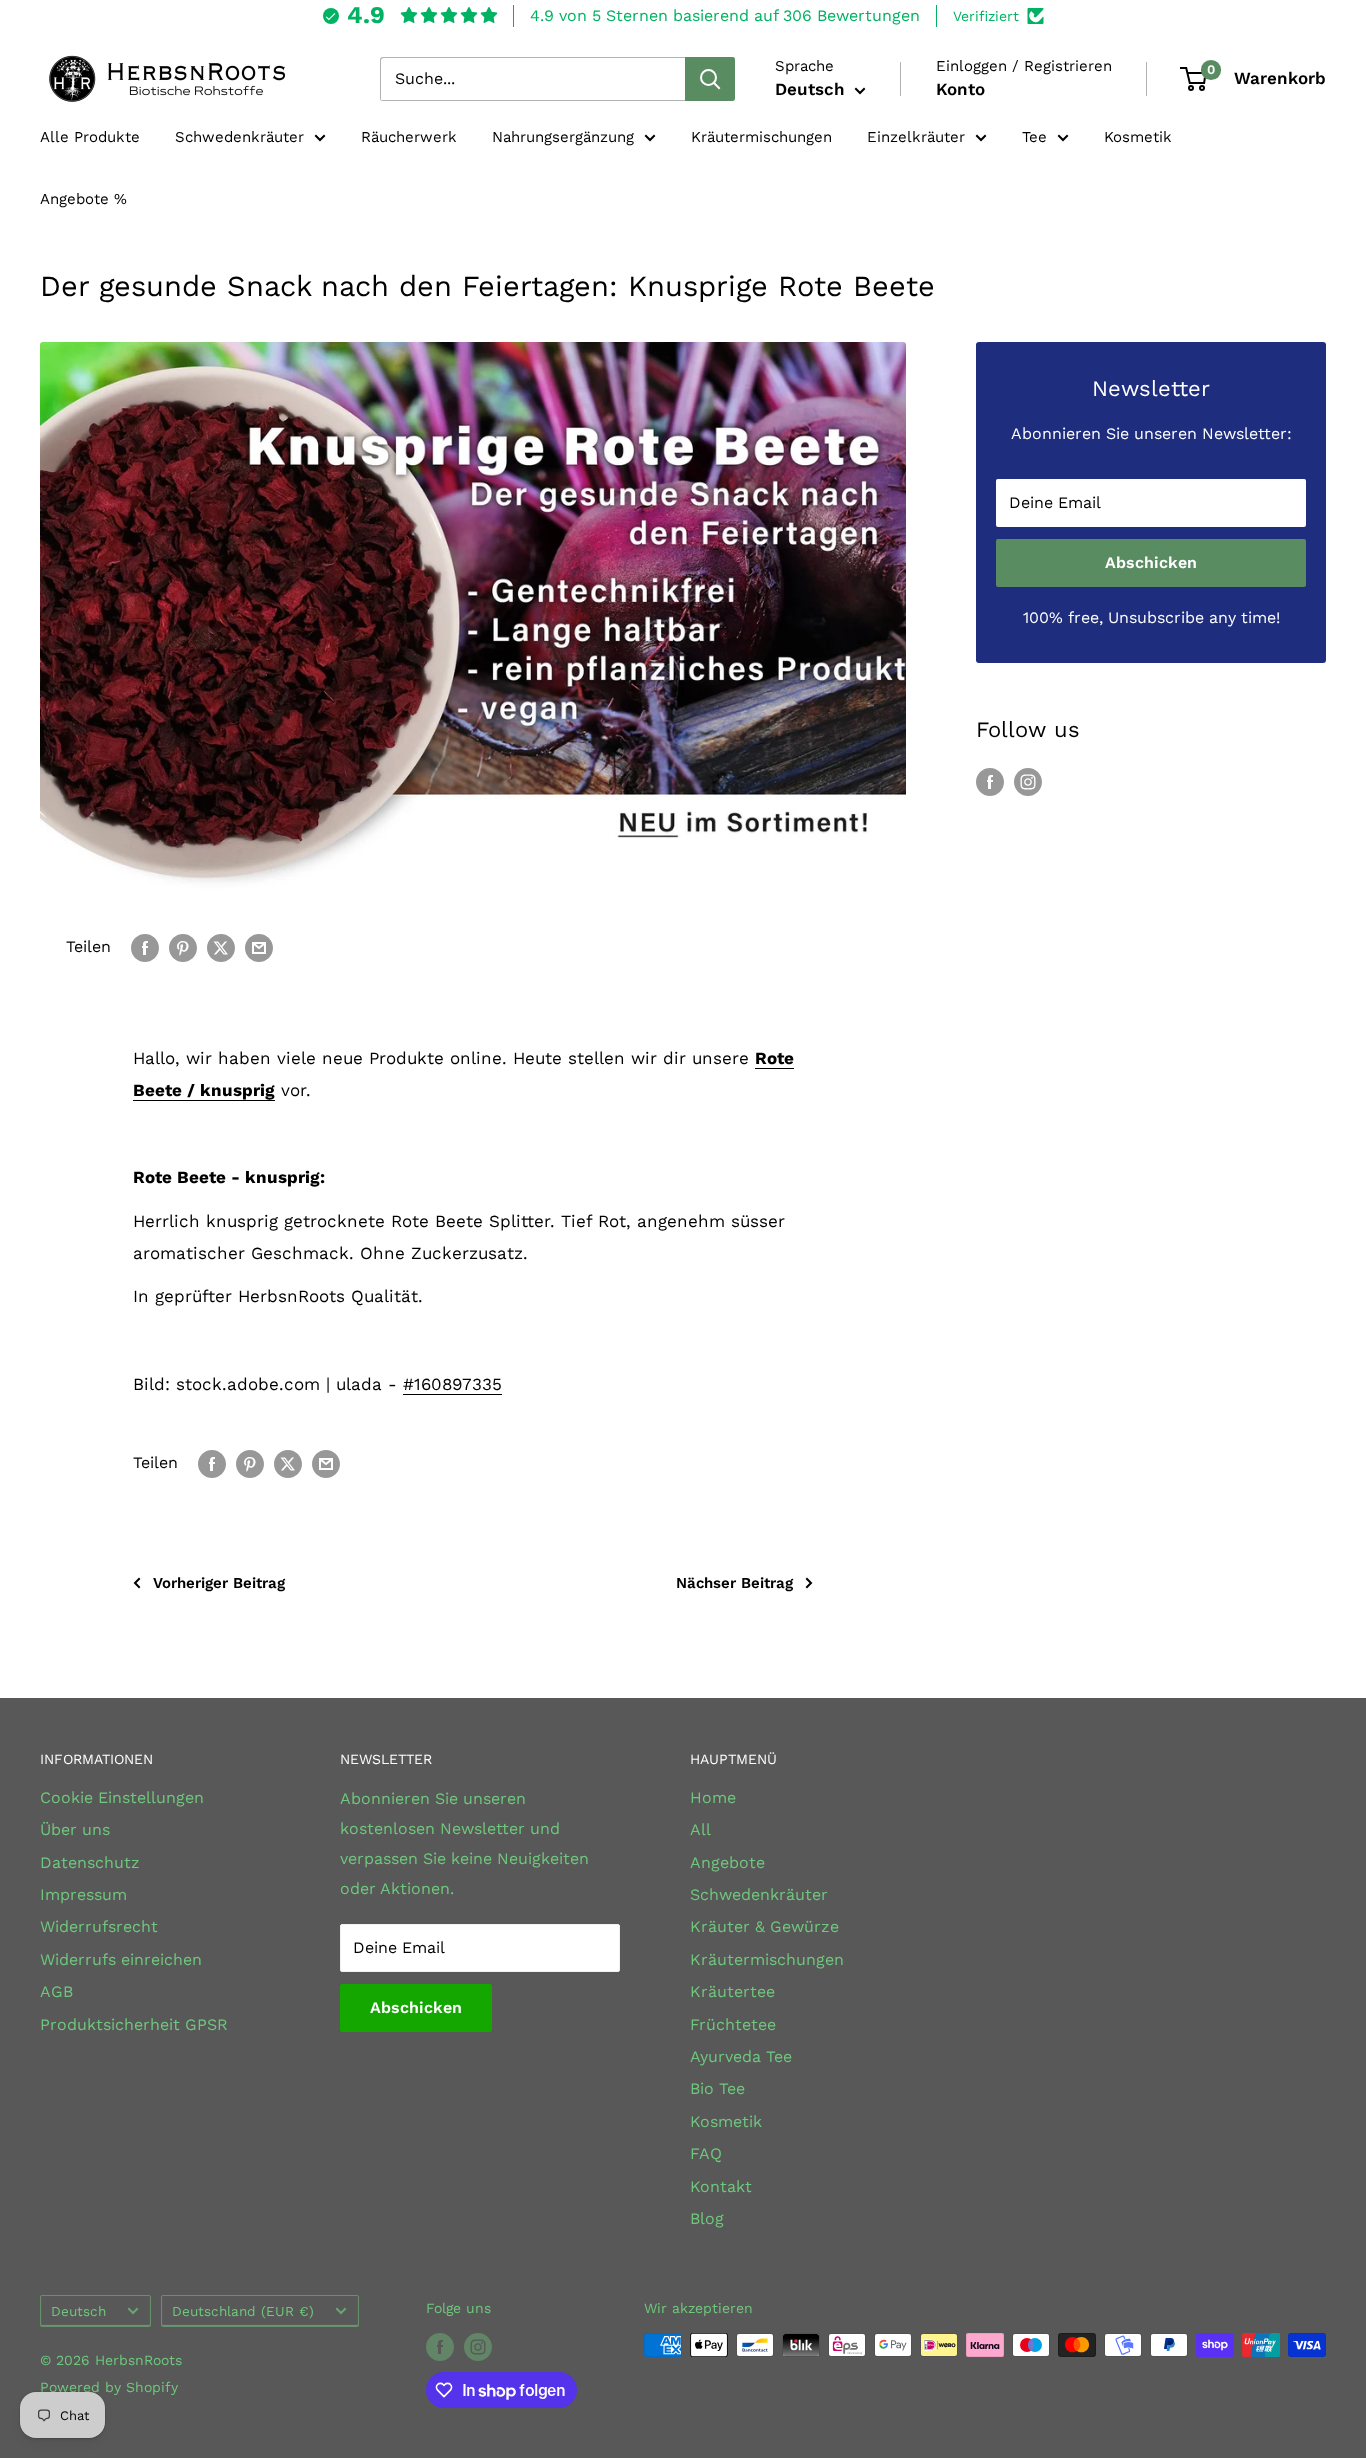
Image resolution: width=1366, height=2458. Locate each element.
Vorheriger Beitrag (219, 1583)
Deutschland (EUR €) (243, 2311)
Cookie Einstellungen (122, 1797)
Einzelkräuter (916, 137)
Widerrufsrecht (99, 1926)
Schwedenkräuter (239, 137)
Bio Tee (717, 2088)
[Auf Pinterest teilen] (183, 947)
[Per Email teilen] (259, 947)
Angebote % (83, 199)
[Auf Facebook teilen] (145, 947)
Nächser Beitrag (734, 1583)
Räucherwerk (409, 137)
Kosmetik (1138, 137)
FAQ (706, 2153)
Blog (707, 2218)
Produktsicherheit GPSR (134, 2024)
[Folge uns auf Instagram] (1028, 781)
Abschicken (1151, 562)
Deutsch (78, 2311)
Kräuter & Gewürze (764, 1926)
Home (713, 1797)
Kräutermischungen (761, 137)
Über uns (75, 1829)
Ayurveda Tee (741, 2056)
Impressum (83, 1894)
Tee (1034, 137)
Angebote (727, 1862)
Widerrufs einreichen (121, 1959)
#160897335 (452, 1384)
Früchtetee (733, 2024)
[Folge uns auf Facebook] (990, 781)
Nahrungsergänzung (563, 137)
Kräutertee (732, 1991)
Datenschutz (90, 1862)
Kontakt (721, 2186)
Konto (960, 89)
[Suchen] (710, 79)
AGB (56, 1991)
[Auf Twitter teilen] (221, 947)
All (700, 1829)
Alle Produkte (90, 137)
